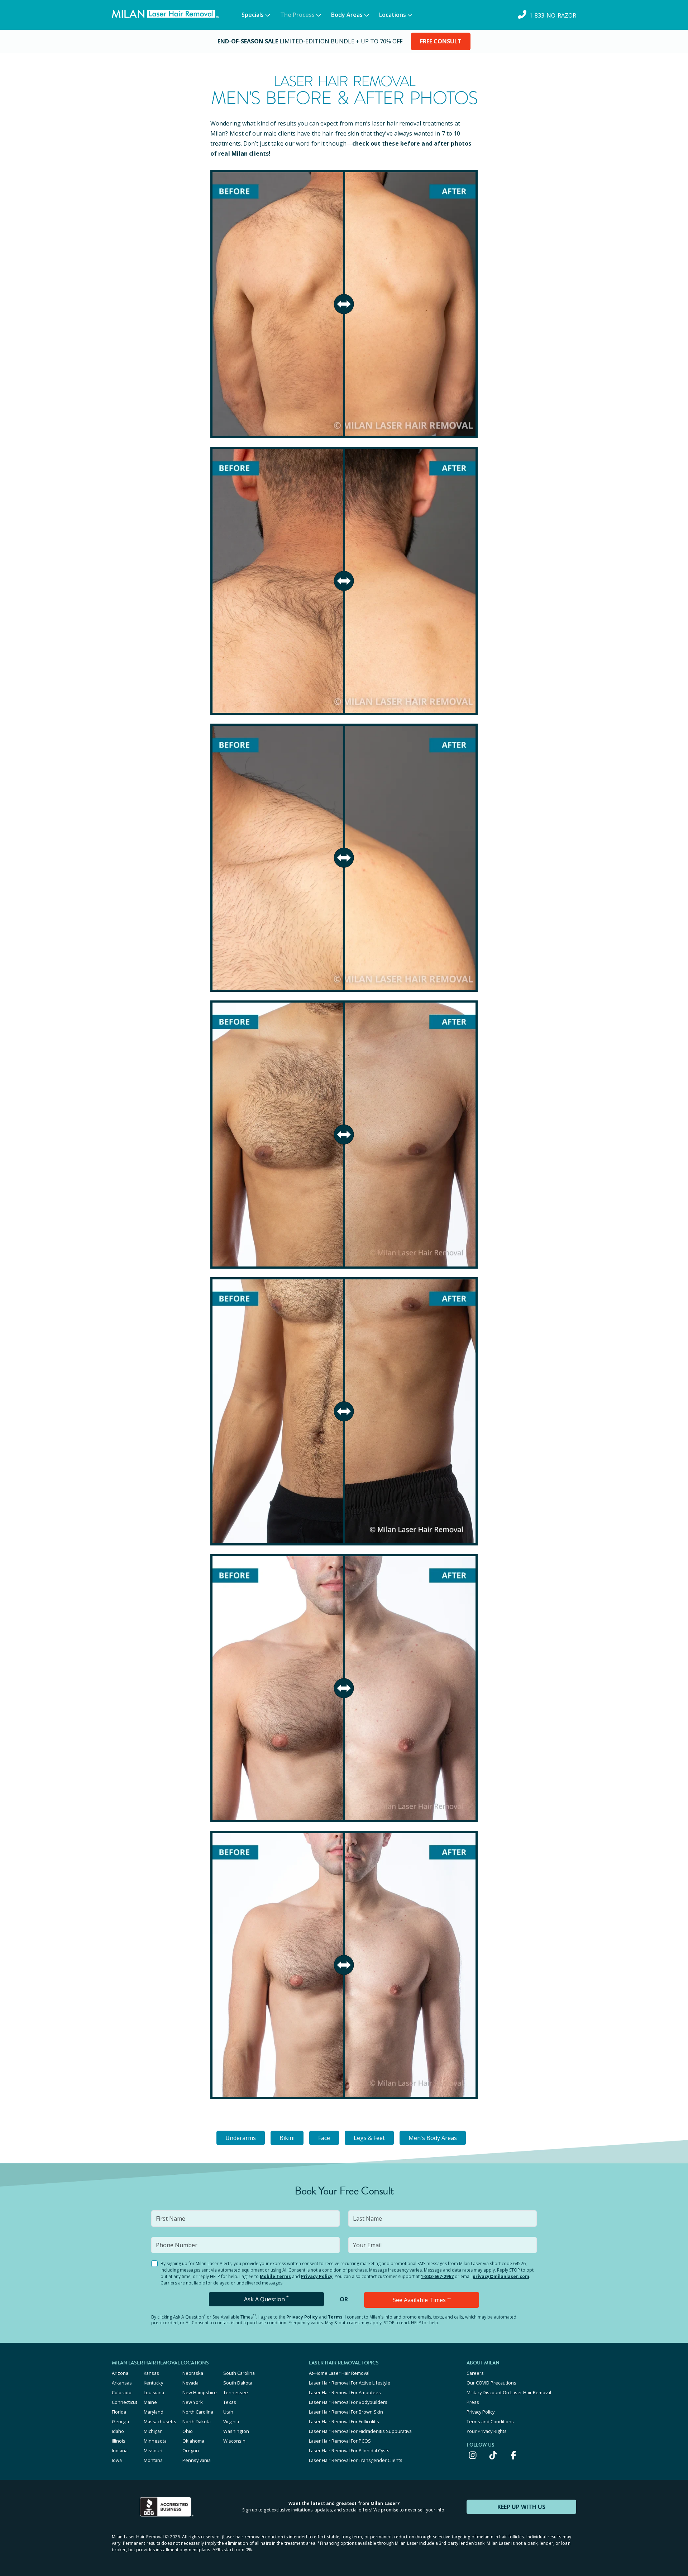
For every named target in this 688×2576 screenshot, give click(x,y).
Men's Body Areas (433, 2138)
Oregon (191, 2450)
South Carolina (239, 2373)
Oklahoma (193, 2441)
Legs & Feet (369, 2138)
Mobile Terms (275, 2276)
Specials (253, 15)
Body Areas (347, 15)
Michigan (153, 2431)
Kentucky (153, 2383)
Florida (119, 2412)
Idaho (118, 2431)
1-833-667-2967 (437, 2276)
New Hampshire (200, 2392)
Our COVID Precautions (491, 2383)
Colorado (122, 2392)
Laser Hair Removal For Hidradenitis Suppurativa (360, 2431)
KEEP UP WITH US (521, 2507)
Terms (335, 2317)
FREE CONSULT (441, 41)
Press (473, 2402)
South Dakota (238, 2383)
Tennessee (236, 2392)
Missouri (153, 2450)
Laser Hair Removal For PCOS (340, 2441)
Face (324, 2138)
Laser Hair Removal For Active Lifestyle (350, 2383)
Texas (230, 2402)
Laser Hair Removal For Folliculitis (344, 2421)
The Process (297, 15)
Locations (393, 15)
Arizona (120, 2373)
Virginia (231, 2421)
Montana (153, 2460)
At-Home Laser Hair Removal (339, 2373)
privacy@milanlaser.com (501, 2276)
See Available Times (422, 2300)
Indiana (120, 2450)
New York (193, 2402)
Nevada (190, 2383)
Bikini (287, 2138)
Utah (228, 2412)
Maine (150, 2402)
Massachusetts (160, 2421)
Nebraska (193, 2373)
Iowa (117, 2460)
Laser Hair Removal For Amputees (345, 2392)
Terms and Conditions (490, 2421)
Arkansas (122, 2383)
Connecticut (125, 2402)
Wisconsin (234, 2441)
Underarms (241, 2138)
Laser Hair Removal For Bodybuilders (348, 2402)
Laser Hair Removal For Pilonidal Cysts (349, 2450)
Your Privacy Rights (487, 2431)
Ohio (188, 2431)
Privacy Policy (317, 2276)
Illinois (119, 2441)
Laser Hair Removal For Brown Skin (346, 2412)
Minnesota (155, 2441)
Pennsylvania (197, 2460)
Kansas (151, 2373)
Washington (236, 2431)
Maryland (154, 2412)
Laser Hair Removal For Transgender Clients (356, 2460)
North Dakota (197, 2421)
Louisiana (154, 2392)
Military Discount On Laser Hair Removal (509, 2392)
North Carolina (198, 2412)
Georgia (120, 2421)
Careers (475, 2373)
